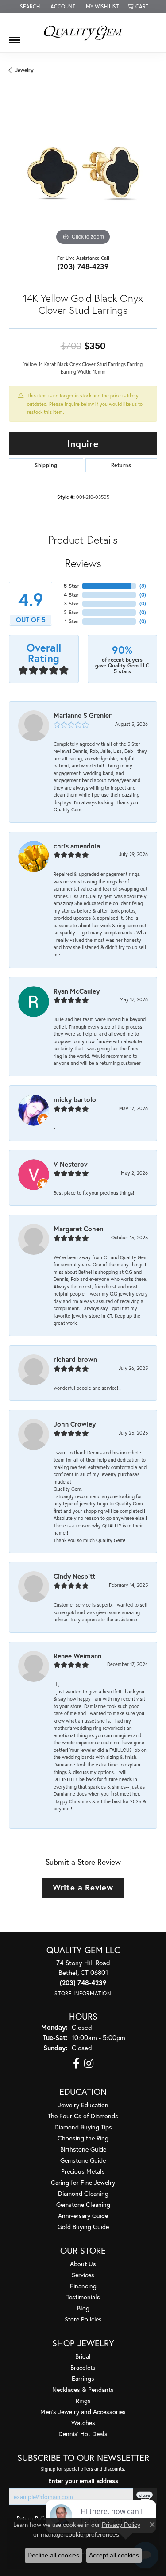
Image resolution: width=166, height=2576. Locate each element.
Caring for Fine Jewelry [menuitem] (83, 2182)
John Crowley (75, 1424)
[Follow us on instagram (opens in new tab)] (89, 2063)
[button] (29, 7)
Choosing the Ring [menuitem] (83, 2138)
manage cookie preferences (80, 2534)
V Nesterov (71, 1164)
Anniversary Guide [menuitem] (83, 2215)
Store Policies (83, 2319)
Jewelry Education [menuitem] (83, 2105)
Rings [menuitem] (83, 2401)
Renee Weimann (77, 1656)
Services (83, 2275)
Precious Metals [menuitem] (83, 2171)
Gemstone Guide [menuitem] (83, 2160)
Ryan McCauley (77, 991)
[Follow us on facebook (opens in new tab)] (76, 2063)
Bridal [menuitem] (83, 2356)
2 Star (71, 612)
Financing (83, 2286)
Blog (83, 2308)
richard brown (75, 1359)
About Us (83, 2264)
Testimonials (83, 2297)
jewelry (24, 70)
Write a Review (83, 1887)
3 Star (71, 604)
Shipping (46, 465)
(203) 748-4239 (83, 266)
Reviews (83, 563)
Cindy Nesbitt (74, 1576)
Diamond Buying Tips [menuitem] (83, 2127)
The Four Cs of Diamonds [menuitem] (83, 2116)
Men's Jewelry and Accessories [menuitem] (83, 2412)
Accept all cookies (114, 2555)
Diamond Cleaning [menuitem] (83, 2193)
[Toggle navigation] (15, 37)
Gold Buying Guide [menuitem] (83, 2227)
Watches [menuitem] (83, 2423)
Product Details (83, 540)
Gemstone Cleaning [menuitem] (83, 2204)
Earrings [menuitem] (83, 2378)
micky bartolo (75, 1099)
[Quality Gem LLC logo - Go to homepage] (83, 33)
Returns (121, 465)
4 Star (71, 595)
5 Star (71, 586)
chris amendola (77, 846)
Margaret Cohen (78, 1229)
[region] (83, 173)
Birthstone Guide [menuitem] (83, 2149)
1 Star (72, 621)
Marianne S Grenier (83, 715)
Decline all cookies (53, 2555)
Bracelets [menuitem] (83, 2367)
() (143, 586)
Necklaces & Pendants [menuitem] (83, 2389)
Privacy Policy (121, 2525)
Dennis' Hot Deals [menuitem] (83, 2434)
